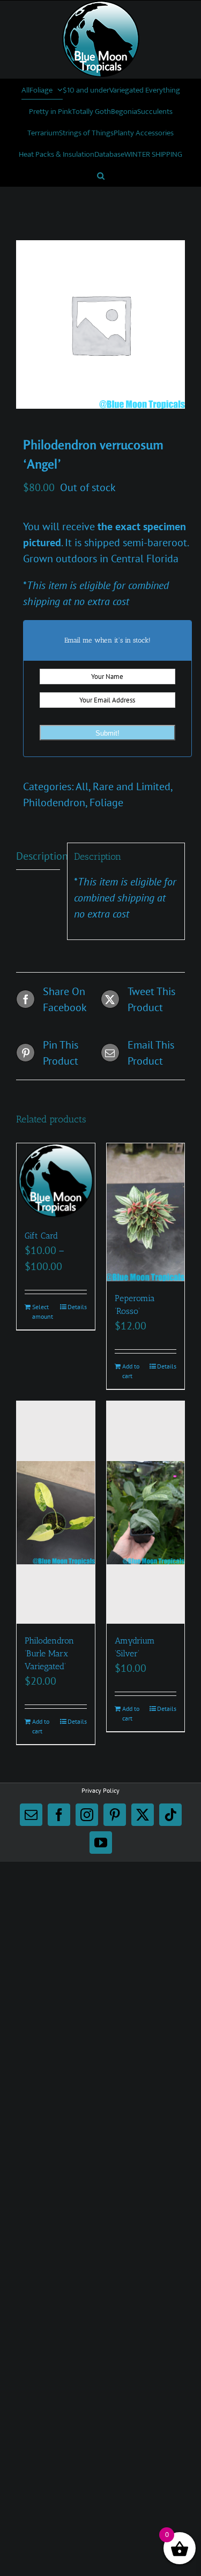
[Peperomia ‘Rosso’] (146, 1213)
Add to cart (131, 1371)
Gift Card (41, 1236)
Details (77, 1307)
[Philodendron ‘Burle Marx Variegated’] (56, 1512)
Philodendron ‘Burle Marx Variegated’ (49, 1653)
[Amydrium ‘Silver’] (146, 1512)
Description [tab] (38, 856)
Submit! (107, 733)
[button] (101, 175)
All (82, 786)
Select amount (43, 1312)
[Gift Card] (56, 1181)
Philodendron (54, 802)
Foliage (106, 802)
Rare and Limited (132, 786)
